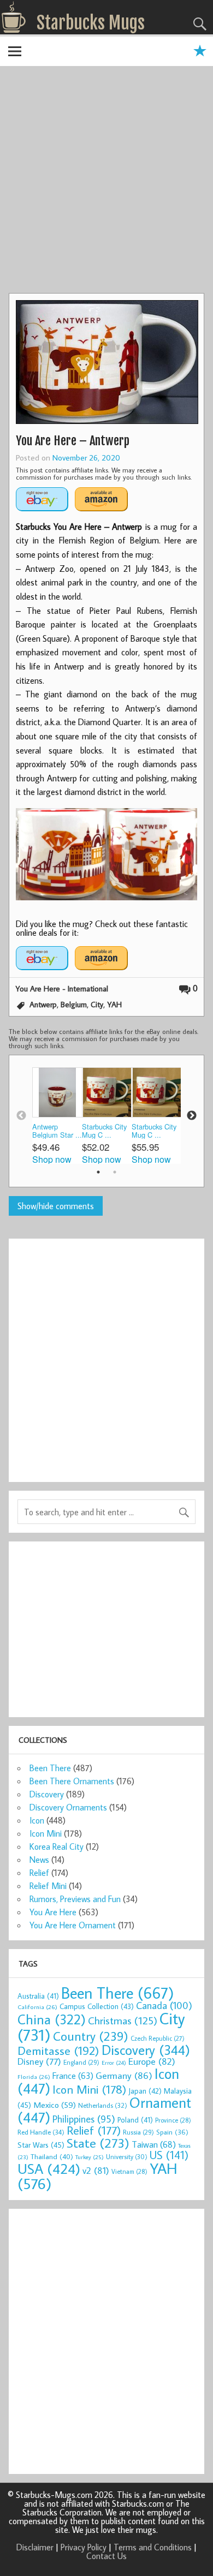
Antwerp (43, 1004)
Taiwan (154, 2144)
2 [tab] (115, 1172)
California (37, 2007)
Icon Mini (46, 1833)
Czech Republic (158, 2038)
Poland (135, 2120)
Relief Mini (48, 1886)
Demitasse (58, 2050)
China (52, 2019)
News (39, 1860)
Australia (38, 1996)
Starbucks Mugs (91, 23)
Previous (21, 1116)
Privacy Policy (84, 2547)
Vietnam (129, 2171)
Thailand (52, 2156)
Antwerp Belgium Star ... (57, 1131)
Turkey (90, 2157)
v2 (96, 2170)
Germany (124, 2075)
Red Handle (41, 2132)
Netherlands (103, 2105)
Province (173, 2120)
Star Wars (41, 2145)
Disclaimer (35, 2547)
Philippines (84, 2119)
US (169, 2155)
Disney (39, 2061)
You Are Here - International (62, 988)
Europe (152, 2061)
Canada (164, 2005)
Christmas (123, 2020)
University (127, 2157)
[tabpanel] (57, 1116)
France (73, 2075)
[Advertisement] (106, 181)
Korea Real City (57, 1846)
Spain (172, 2132)
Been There (50, 1768)
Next (192, 1116)
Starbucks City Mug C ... (104, 1131)
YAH (114, 1004)
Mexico (55, 2105)
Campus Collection (97, 2006)
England (81, 2062)
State (98, 2142)
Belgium (74, 1004)
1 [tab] (98, 1172)
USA (49, 2168)
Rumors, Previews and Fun (75, 1899)
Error (114, 2063)
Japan (145, 2091)
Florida (34, 2076)
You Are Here (53, 1912)
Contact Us (106, 2556)
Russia (138, 2132)
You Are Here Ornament (73, 1925)
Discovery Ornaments (68, 1807)
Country (91, 2036)
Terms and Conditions (153, 2547)
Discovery (47, 1794)
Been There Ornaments (72, 1781)
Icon (37, 1820)
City (97, 1004)
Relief (39, 1873)
